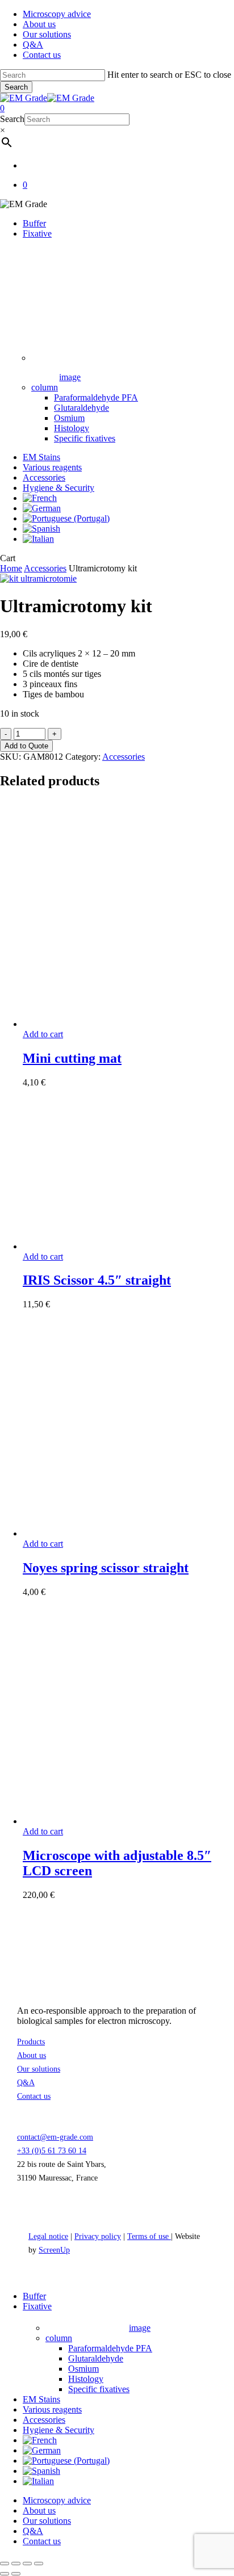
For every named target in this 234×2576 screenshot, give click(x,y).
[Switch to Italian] (38, 539)
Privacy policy (98, 2236)
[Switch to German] (42, 508)
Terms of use (149, 2236)
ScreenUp (54, 2250)
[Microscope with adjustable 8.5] (108, 1821)
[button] (43, 1034)
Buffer (34, 2296)
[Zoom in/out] (5, 2564)
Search (16, 87)
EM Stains (41, 2399)
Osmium (83, 2369)
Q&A (26, 2083)
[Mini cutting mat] (108, 1024)
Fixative (37, 2306)
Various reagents (52, 2409)
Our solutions (39, 2069)
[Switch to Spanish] (41, 529)
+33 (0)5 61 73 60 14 (52, 2151)
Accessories (45, 568)
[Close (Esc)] (39, 2564)
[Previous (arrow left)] (5, 2574)
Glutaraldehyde (96, 2358)
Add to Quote (26, 746)
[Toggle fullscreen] (16, 2564)
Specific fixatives (99, 2389)
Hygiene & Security (58, 2430)
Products (31, 2042)
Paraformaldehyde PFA (110, 2348)
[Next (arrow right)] (16, 2574)
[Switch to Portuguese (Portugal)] (66, 518)
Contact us (34, 2096)
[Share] (27, 2564)
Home (11, 568)
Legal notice (48, 2236)
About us (32, 2055)
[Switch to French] (40, 498)
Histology (86, 2379)
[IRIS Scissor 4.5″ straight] (108, 1246)
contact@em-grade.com (55, 2137)
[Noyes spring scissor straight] (108, 1533)
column (59, 2338)
